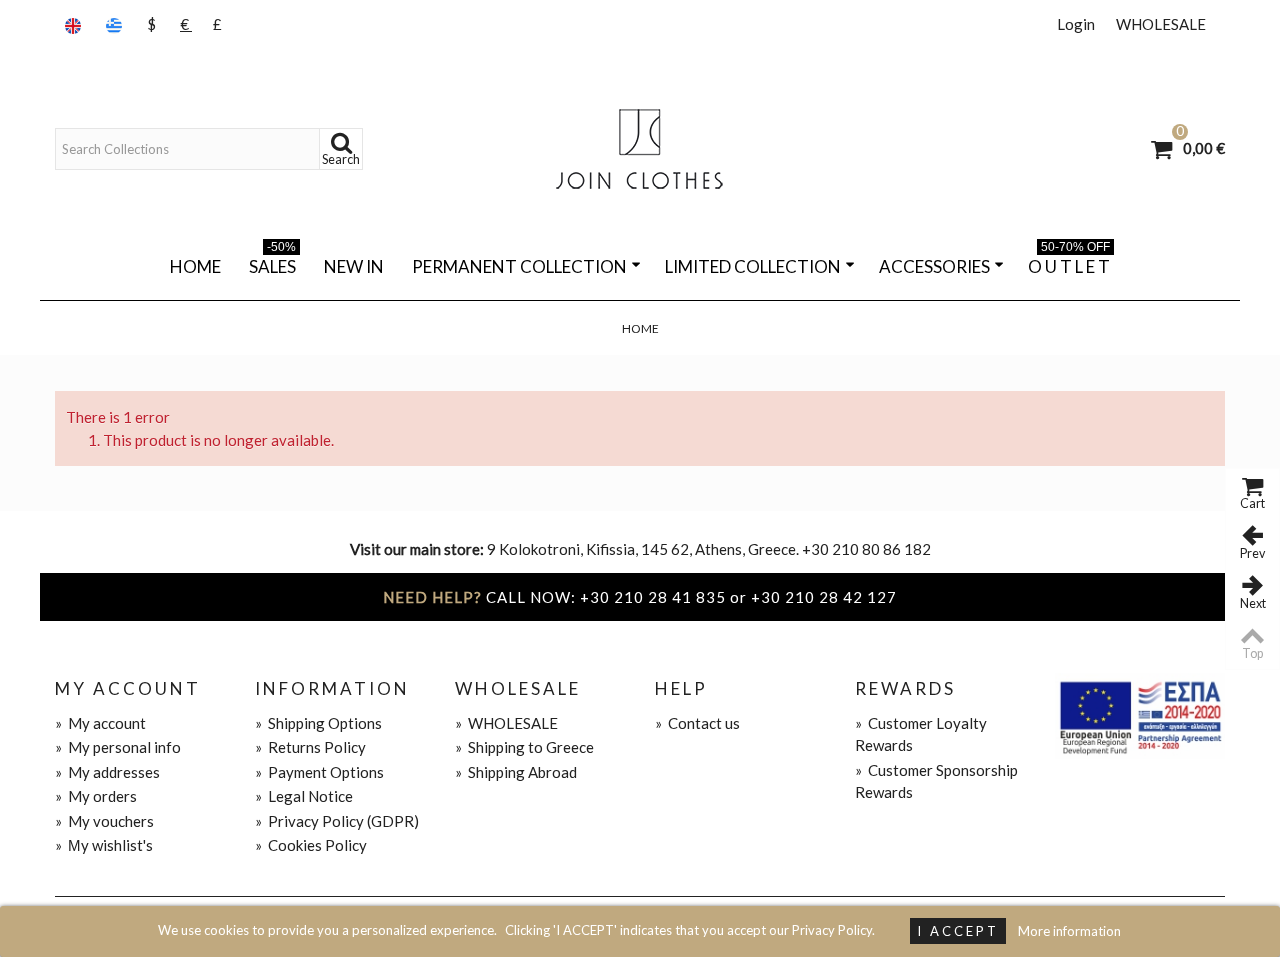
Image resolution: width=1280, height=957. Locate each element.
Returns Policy (310, 747)
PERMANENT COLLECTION (519, 266)
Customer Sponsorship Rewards (936, 781)
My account (100, 723)
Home (195, 266)
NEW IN (354, 266)
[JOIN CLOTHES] (640, 149)
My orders (96, 796)
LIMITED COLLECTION (753, 266)
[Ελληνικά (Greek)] (116, 24)
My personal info (118, 747)
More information (1069, 931)
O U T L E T (1069, 263)
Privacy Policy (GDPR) (337, 821)
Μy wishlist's (104, 845)
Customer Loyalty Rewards (921, 734)
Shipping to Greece (524, 747)
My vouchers (104, 821)
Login (1076, 24)
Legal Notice (304, 796)
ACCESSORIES (934, 266)
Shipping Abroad (516, 772)
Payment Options (319, 772)
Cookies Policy (311, 845)
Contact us (697, 723)
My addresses (107, 772)
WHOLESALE (1161, 24)
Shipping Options (318, 723)
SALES (272, 263)
